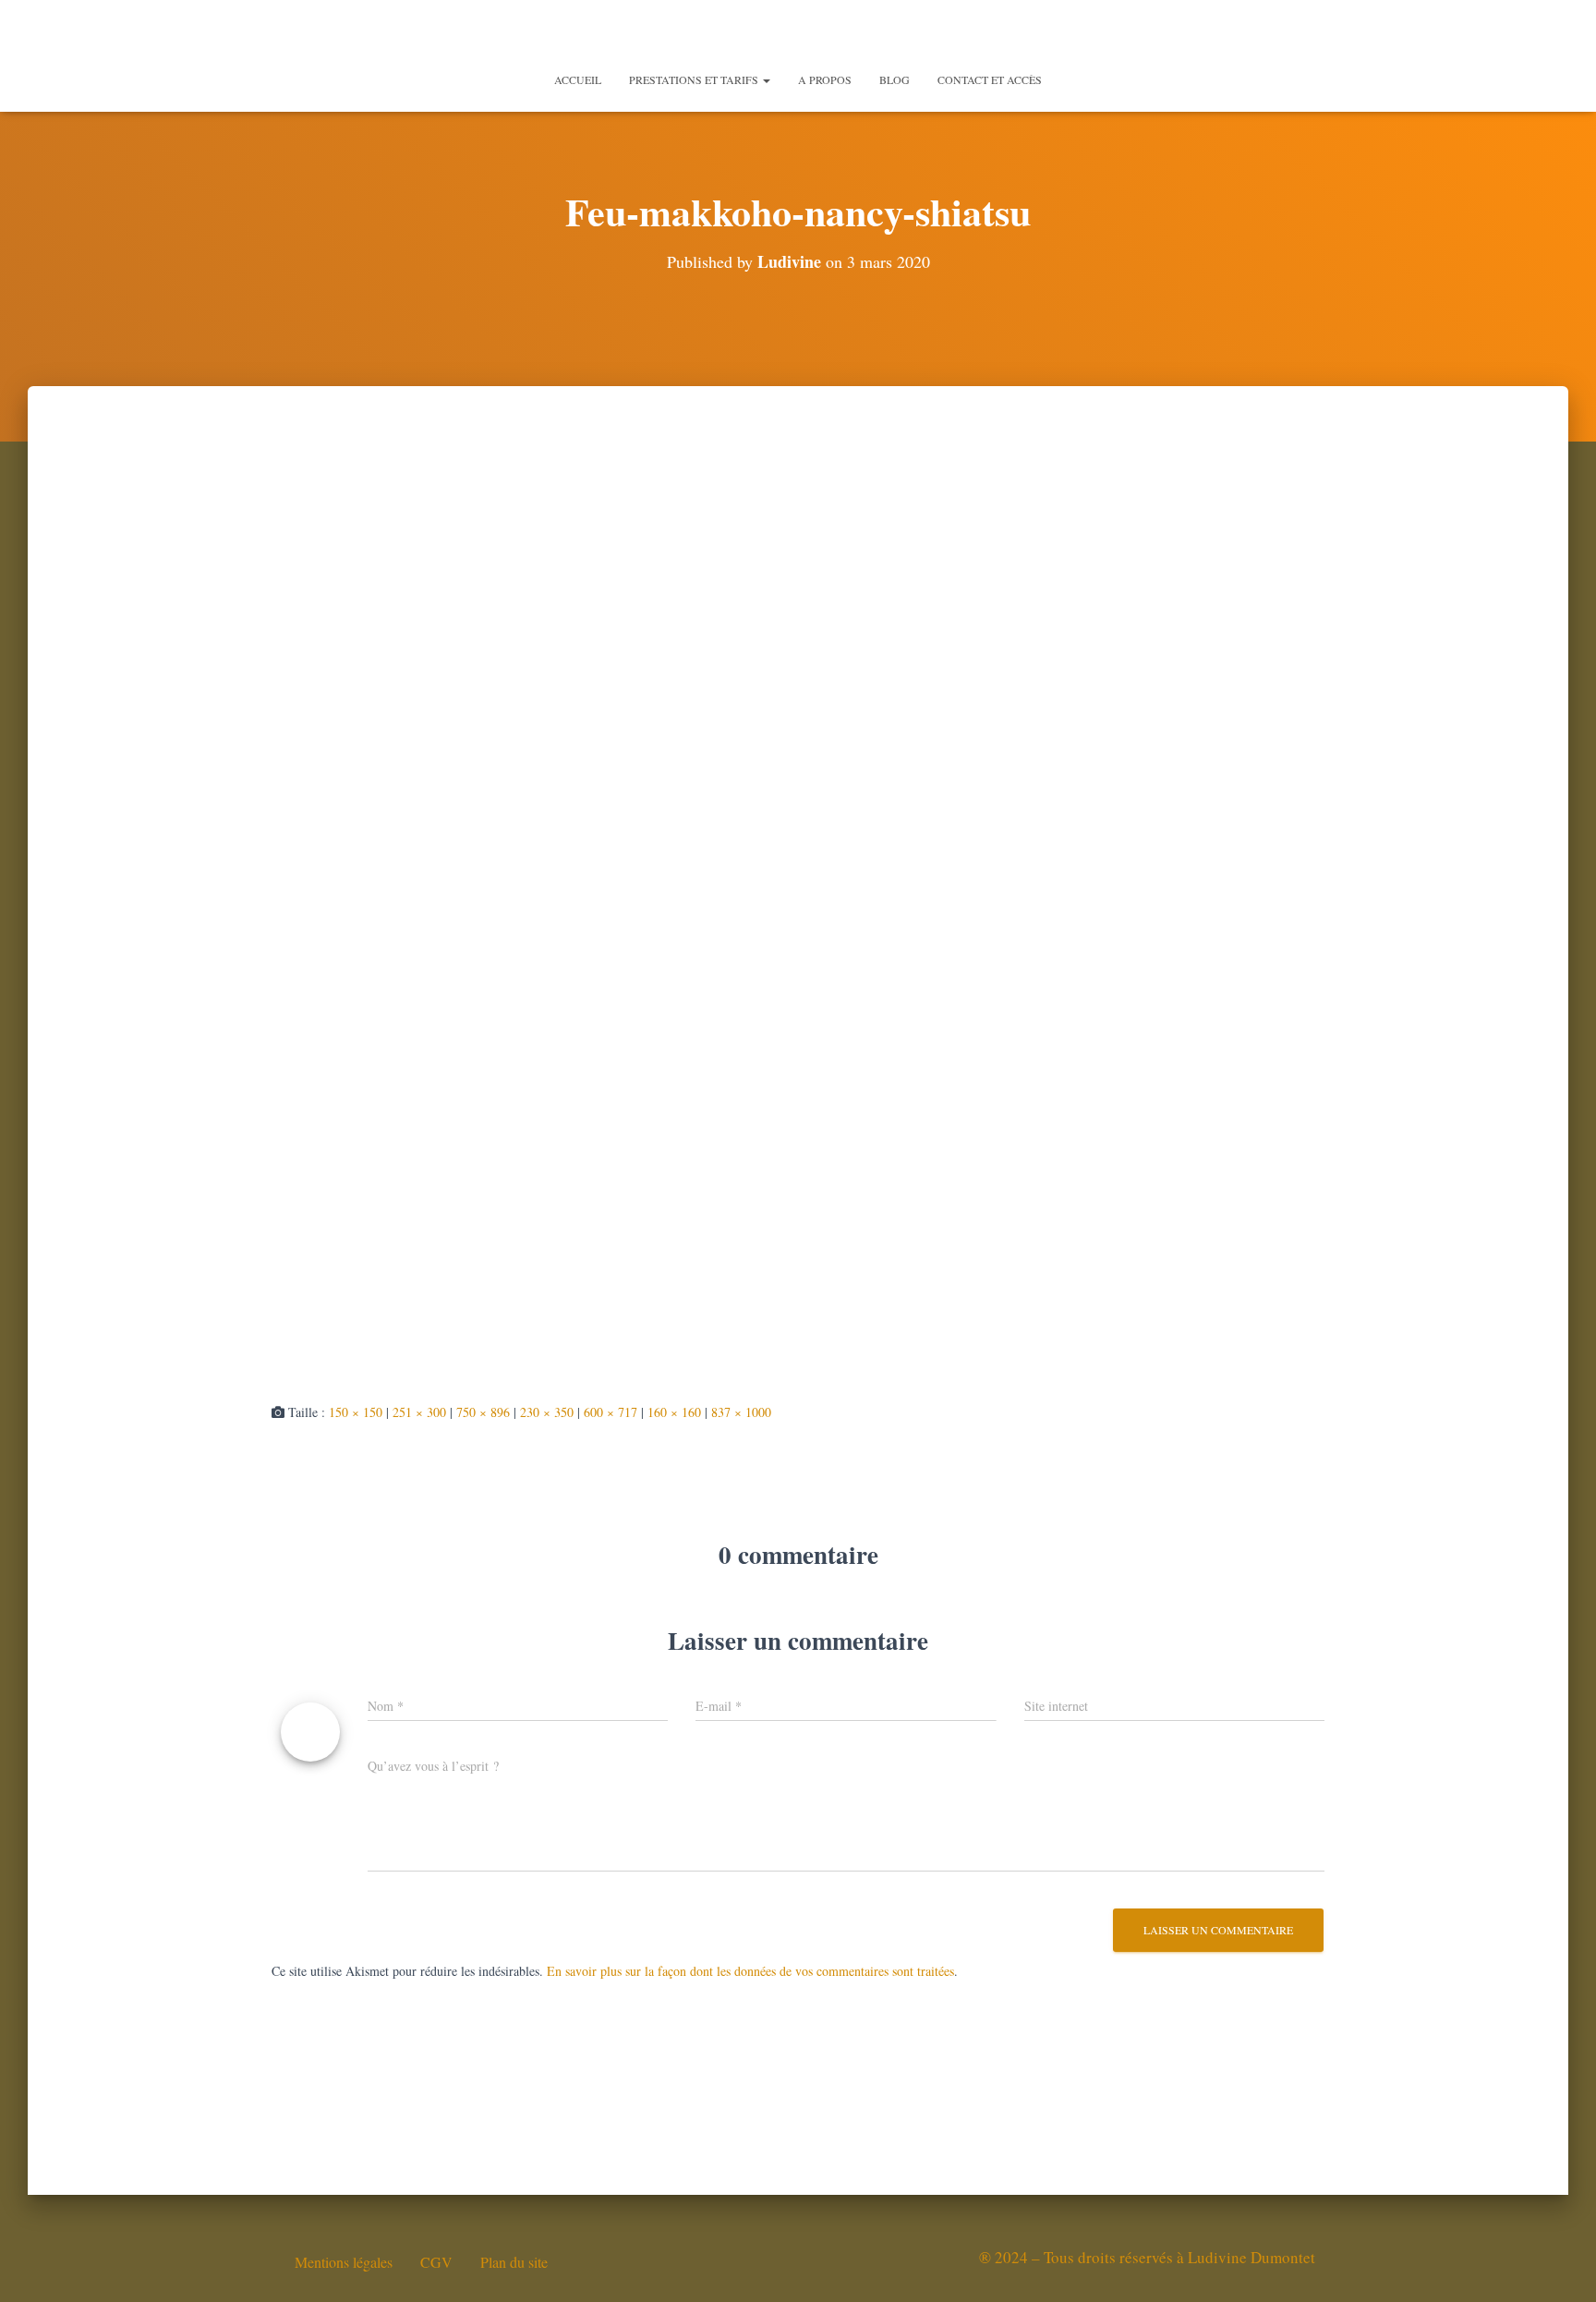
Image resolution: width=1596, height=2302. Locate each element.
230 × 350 (547, 1412)
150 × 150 (356, 1412)
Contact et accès (990, 79)
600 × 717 (611, 1412)
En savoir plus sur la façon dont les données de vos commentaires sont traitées (750, 1971)
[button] (766, 79)
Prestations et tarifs (695, 79)
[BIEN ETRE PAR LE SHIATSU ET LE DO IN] (798, 32)
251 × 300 (419, 1412)
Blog (895, 79)
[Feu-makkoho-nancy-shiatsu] (658, 910)
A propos (825, 79)
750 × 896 (483, 1412)
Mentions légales (344, 2262)
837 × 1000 (741, 1412)
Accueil (578, 79)
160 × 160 (674, 1412)
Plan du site (514, 2262)
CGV (436, 2262)
